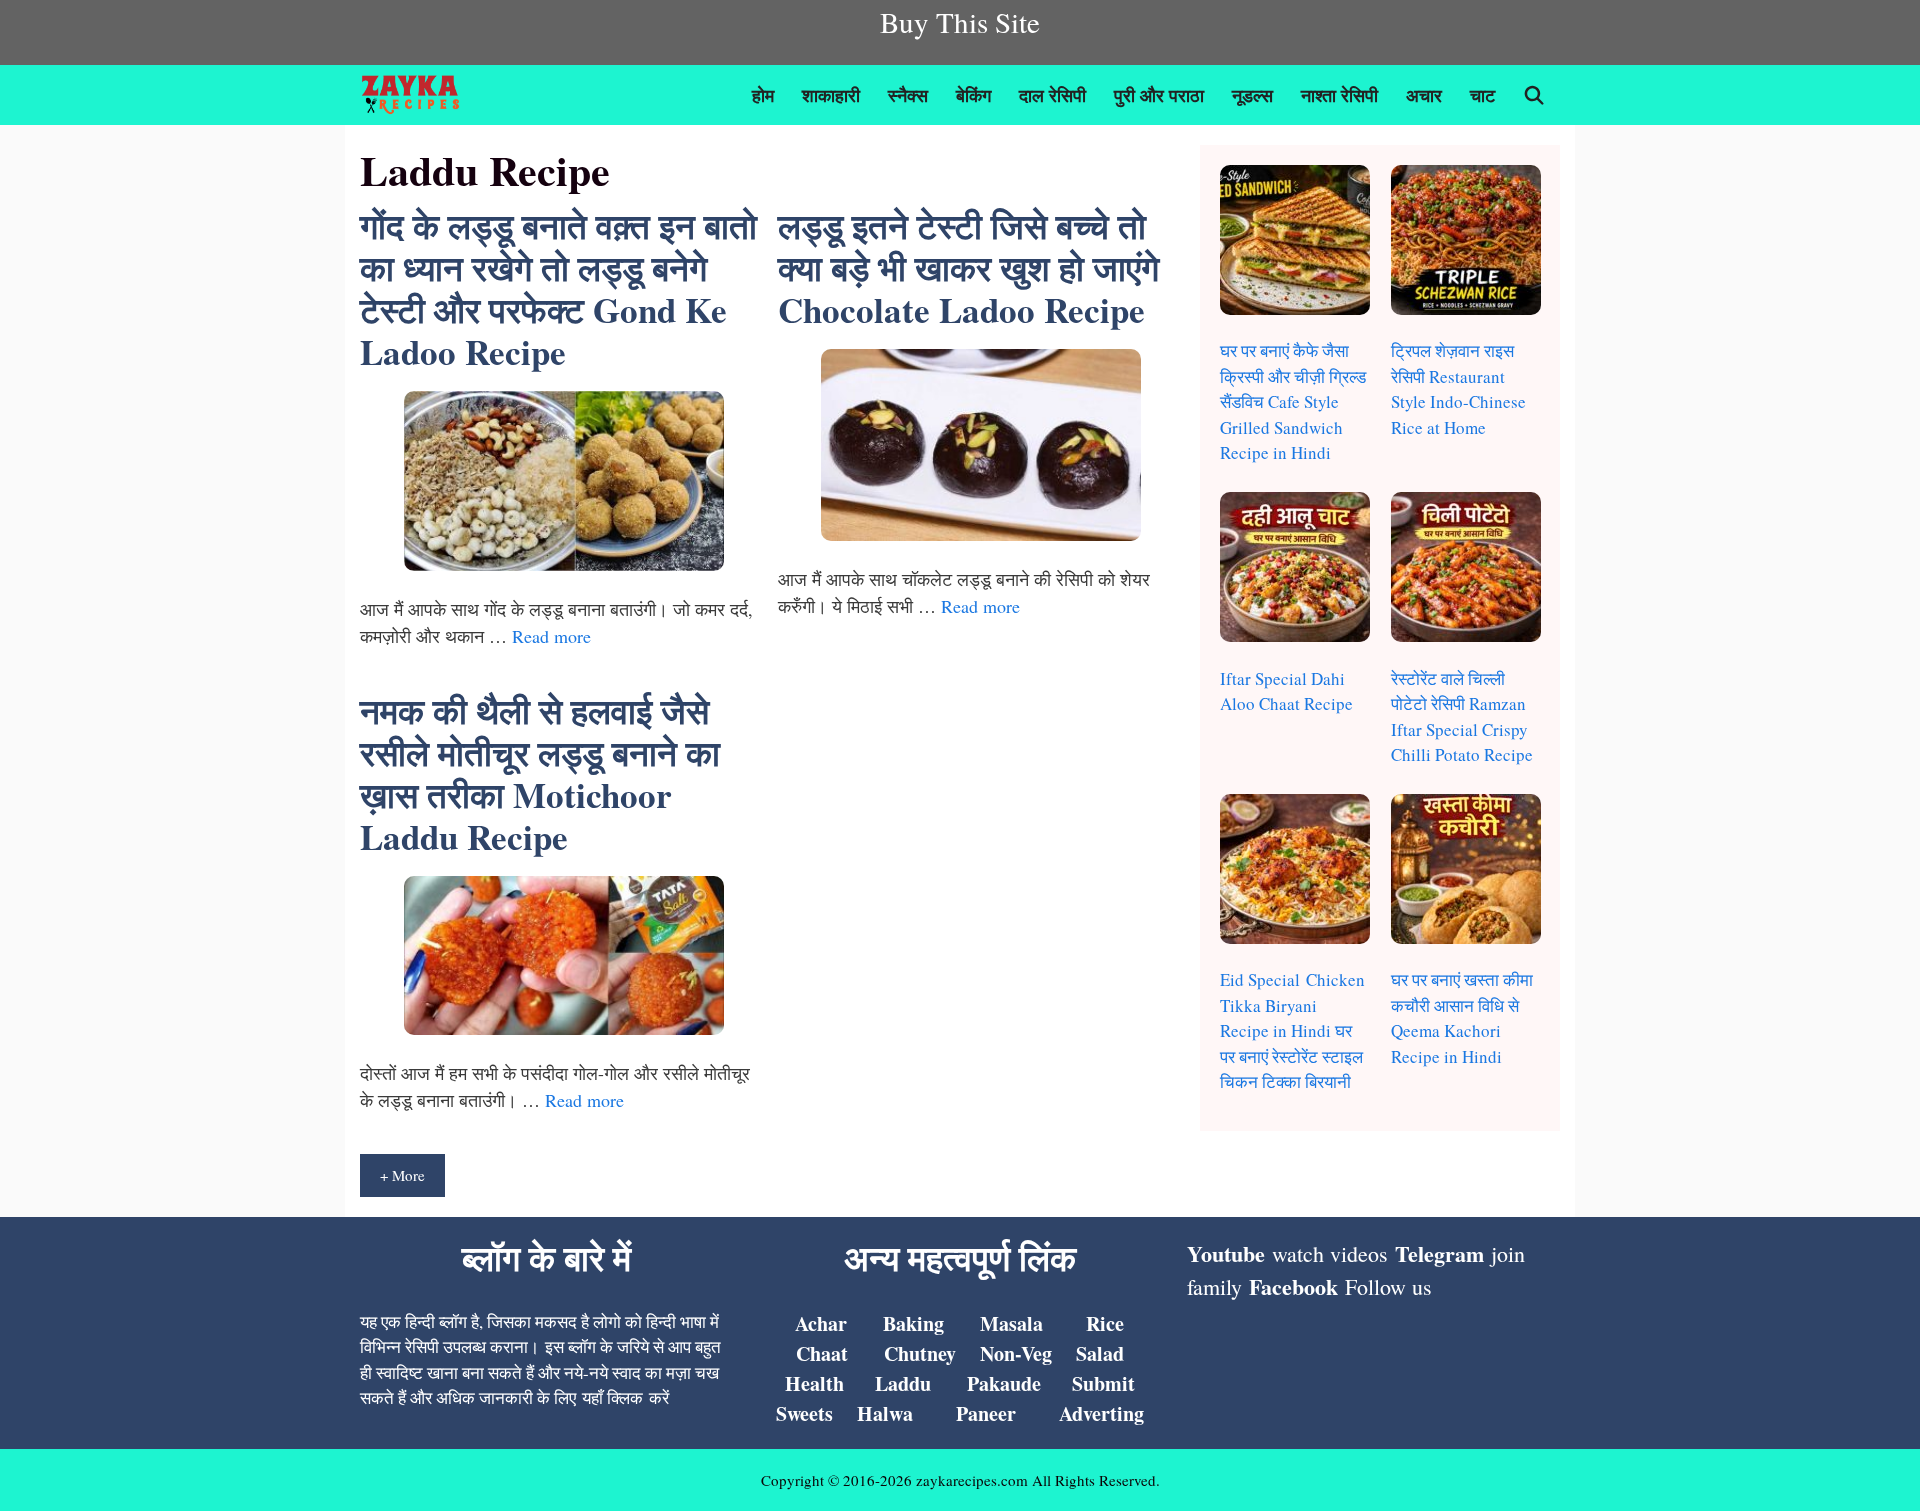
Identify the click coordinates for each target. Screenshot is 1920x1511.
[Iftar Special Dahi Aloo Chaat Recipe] (1295, 570)
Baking (913, 1323)
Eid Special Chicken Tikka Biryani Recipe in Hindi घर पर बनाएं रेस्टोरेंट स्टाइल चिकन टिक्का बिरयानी (1292, 1030)
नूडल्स (1252, 95)
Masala (1011, 1323)
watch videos (1330, 1253)
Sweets (804, 1413)
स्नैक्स (908, 95)
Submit (1103, 1383)
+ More (402, 1175)
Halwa (885, 1413)
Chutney (920, 1353)
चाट (1482, 95)
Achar (821, 1323)
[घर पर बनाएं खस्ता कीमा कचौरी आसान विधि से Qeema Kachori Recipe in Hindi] (1466, 872)
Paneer (986, 1413)
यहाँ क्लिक (612, 1397)
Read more (551, 636)
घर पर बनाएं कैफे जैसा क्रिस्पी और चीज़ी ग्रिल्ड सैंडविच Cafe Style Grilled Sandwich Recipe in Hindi (1293, 401)
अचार (1424, 95)
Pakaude (1004, 1383)
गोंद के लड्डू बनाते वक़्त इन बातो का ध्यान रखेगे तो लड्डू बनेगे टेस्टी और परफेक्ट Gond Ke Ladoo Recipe (558, 288)
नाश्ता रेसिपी (1339, 95)
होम (763, 95)
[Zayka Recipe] (415, 95)
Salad (1100, 1353)
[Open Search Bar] (1534, 95)
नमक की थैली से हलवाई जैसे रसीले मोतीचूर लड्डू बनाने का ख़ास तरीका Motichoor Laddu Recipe (540, 773)
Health (814, 1383)
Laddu (903, 1383)
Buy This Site (960, 21)
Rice (1105, 1323)
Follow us (1388, 1286)
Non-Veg (1016, 1353)
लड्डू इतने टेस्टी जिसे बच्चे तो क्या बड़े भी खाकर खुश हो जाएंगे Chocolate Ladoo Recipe (968, 267)
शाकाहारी (831, 95)
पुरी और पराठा (1159, 95)
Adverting (1101, 1413)
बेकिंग (973, 95)
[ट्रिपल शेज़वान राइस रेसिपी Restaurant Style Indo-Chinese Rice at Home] (1466, 243)
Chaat (822, 1353)
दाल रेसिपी (1052, 95)
